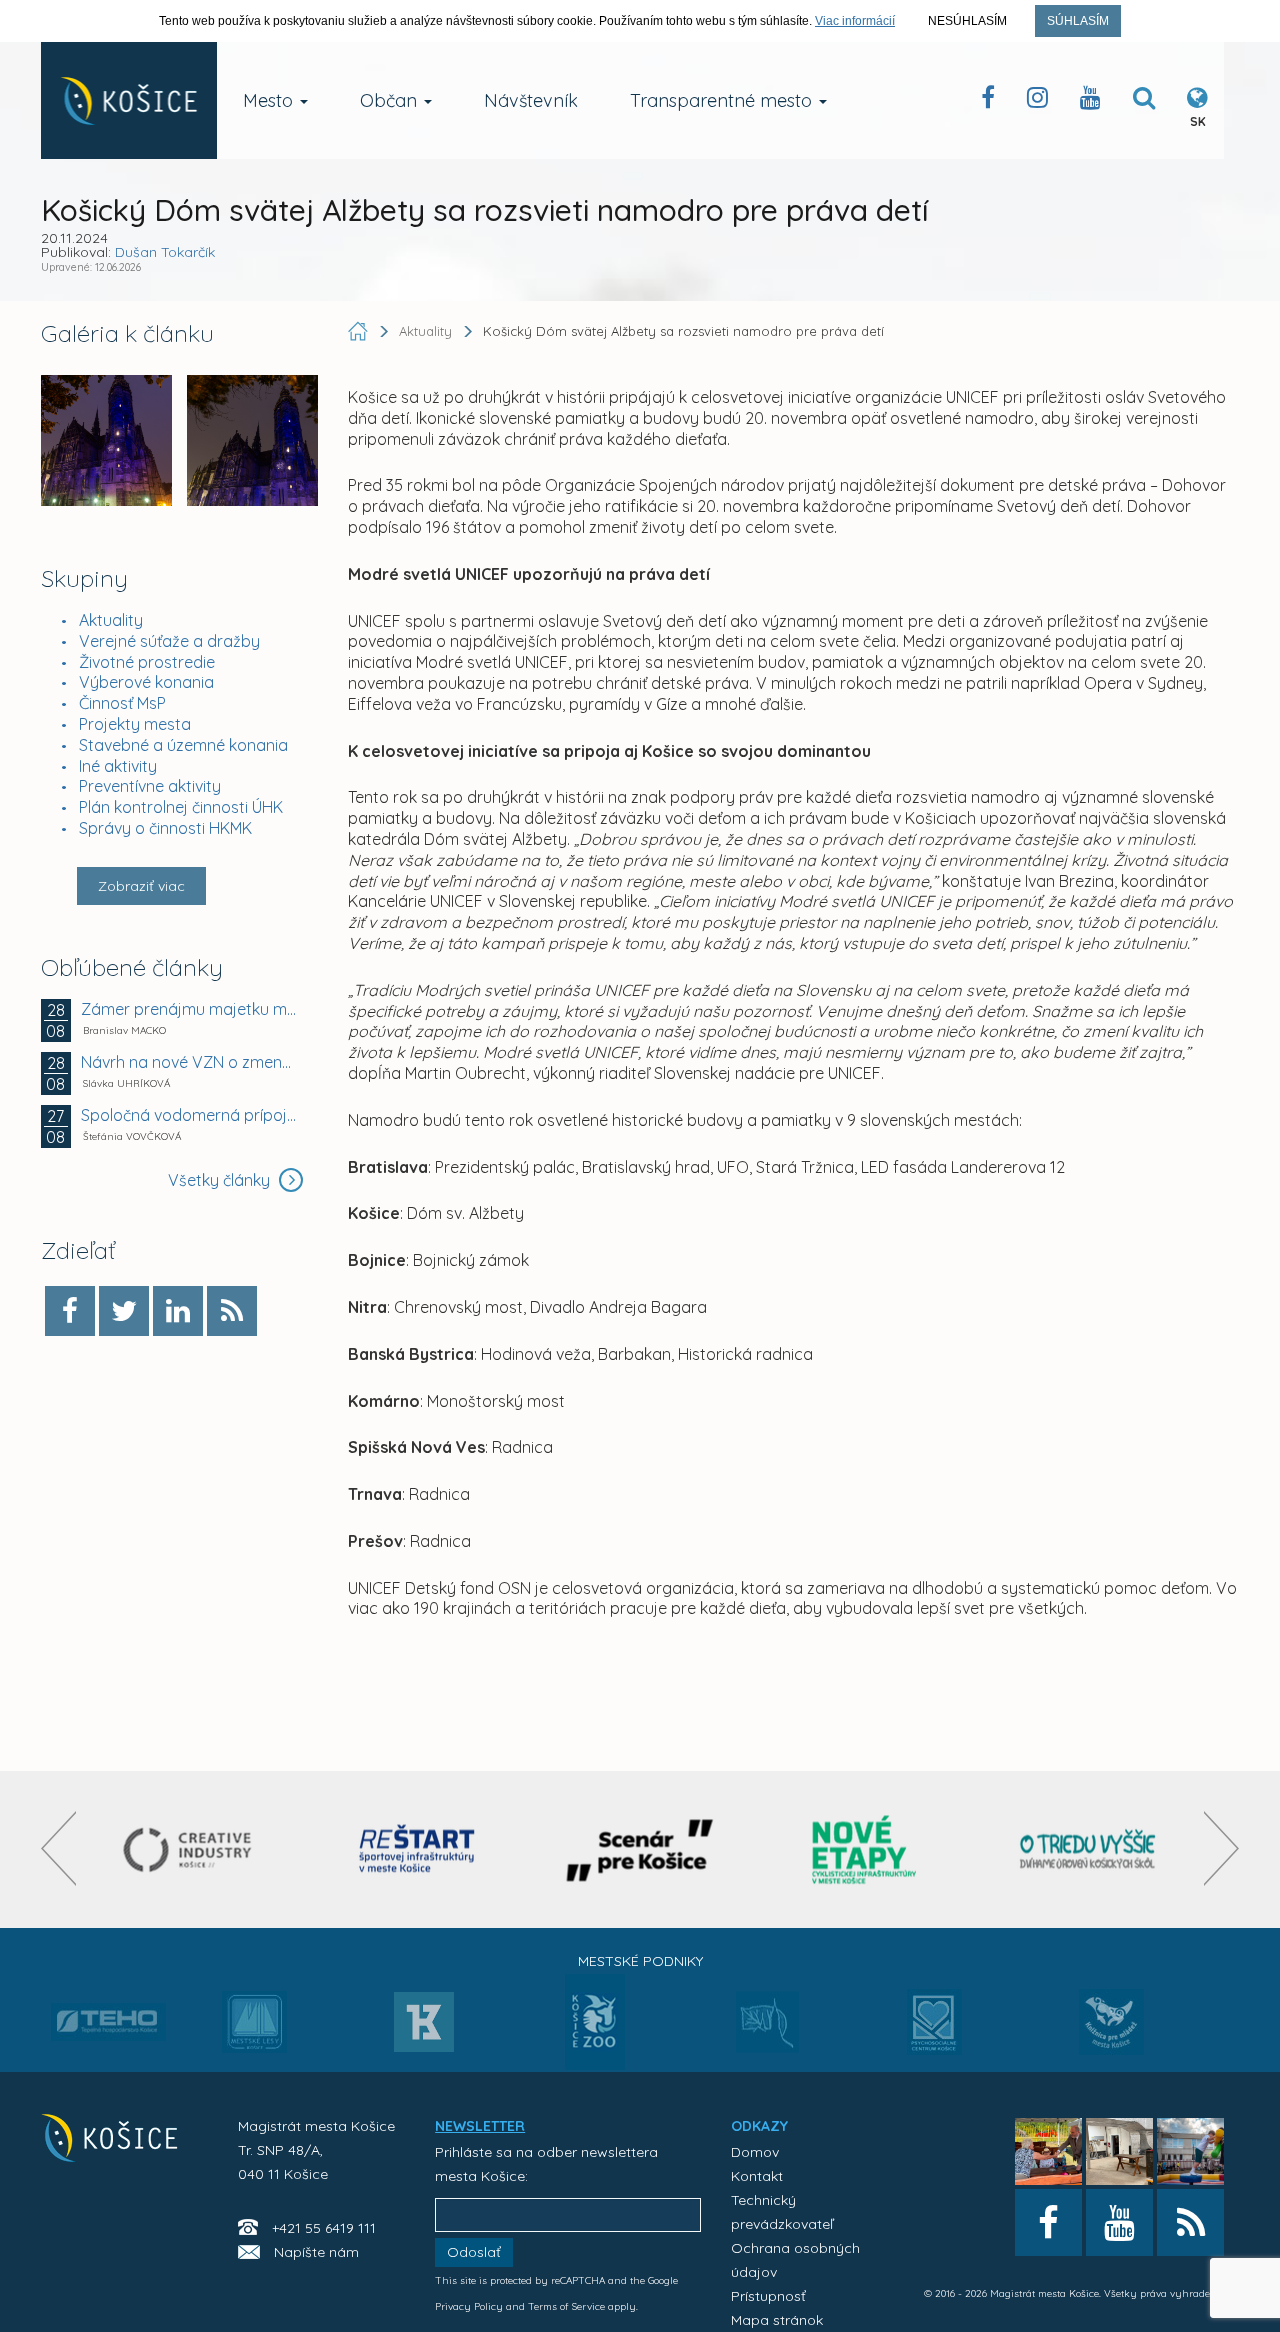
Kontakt (757, 2176)
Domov (755, 2152)
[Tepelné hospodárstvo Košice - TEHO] (108, 2006)
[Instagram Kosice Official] (1037, 101)
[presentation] (58, 1848)
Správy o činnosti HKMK (165, 828)
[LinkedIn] (178, 1311)
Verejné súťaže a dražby (169, 641)
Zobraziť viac (141, 886)
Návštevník (531, 100)
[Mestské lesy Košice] (254, 2030)
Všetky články (221, 1180)
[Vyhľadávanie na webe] (1144, 101)
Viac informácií (855, 21)
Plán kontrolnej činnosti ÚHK (181, 807)
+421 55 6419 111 (324, 2228)
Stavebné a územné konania (183, 745)
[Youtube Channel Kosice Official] (1090, 101)
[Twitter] (124, 1311)
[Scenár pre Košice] (640, 1849)
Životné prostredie (147, 662)
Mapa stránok (777, 2320)
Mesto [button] (270, 100)
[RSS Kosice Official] (1190, 2222)
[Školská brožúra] (1088, 1849)
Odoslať (474, 2252)
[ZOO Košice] (595, 2064)
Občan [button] (391, 100)
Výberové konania (146, 682)
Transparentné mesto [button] (723, 100)
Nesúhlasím (967, 21)
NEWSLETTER (480, 2126)
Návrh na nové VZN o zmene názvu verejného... (189, 1062)
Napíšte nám (316, 2252)
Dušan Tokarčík (165, 252)
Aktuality (111, 620)
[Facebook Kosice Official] (988, 101)
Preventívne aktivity (150, 786)
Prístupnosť (768, 2296)
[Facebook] (70, 1311)
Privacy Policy (469, 2306)
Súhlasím (1078, 21)
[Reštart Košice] (417, 1849)
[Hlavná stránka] (360, 331)
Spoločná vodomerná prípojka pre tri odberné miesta (189, 1115)
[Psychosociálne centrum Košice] (934, 2034)
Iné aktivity (118, 766)
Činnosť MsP (122, 703)
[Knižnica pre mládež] (1111, 2034)
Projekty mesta (135, 724)
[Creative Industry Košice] (192, 1849)
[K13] (424, 2028)
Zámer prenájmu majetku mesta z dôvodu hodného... (189, 1009)
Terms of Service (566, 2306)
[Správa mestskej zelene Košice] (767, 2029)
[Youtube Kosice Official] (1119, 2222)
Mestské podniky (640, 1961)
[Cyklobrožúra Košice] (864, 1849)
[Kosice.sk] (129, 100)
